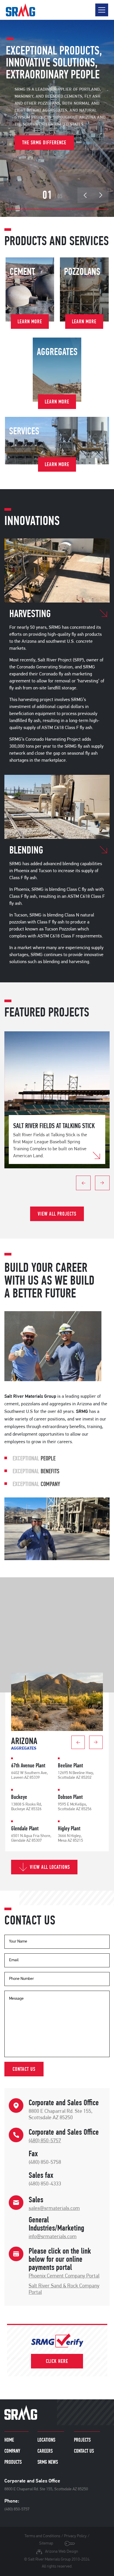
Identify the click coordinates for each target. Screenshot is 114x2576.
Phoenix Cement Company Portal (64, 2276)
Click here (57, 2361)
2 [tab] (63, 1183)
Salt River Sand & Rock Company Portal (64, 2289)
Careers (45, 2451)
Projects (82, 2440)
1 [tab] (58, 1183)
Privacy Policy (75, 2536)
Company (12, 2451)
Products (13, 2462)
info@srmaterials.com (53, 2237)
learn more (30, 321)
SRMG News (48, 2462)
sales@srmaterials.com (54, 2209)
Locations (46, 2440)
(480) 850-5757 (45, 2141)
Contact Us (84, 2451)
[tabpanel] (57, 1100)
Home (9, 2440)
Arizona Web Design (62, 2552)
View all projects (57, 1214)
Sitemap (46, 2543)
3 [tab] (69, 1183)
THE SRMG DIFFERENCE (44, 142)
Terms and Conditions (42, 2536)
